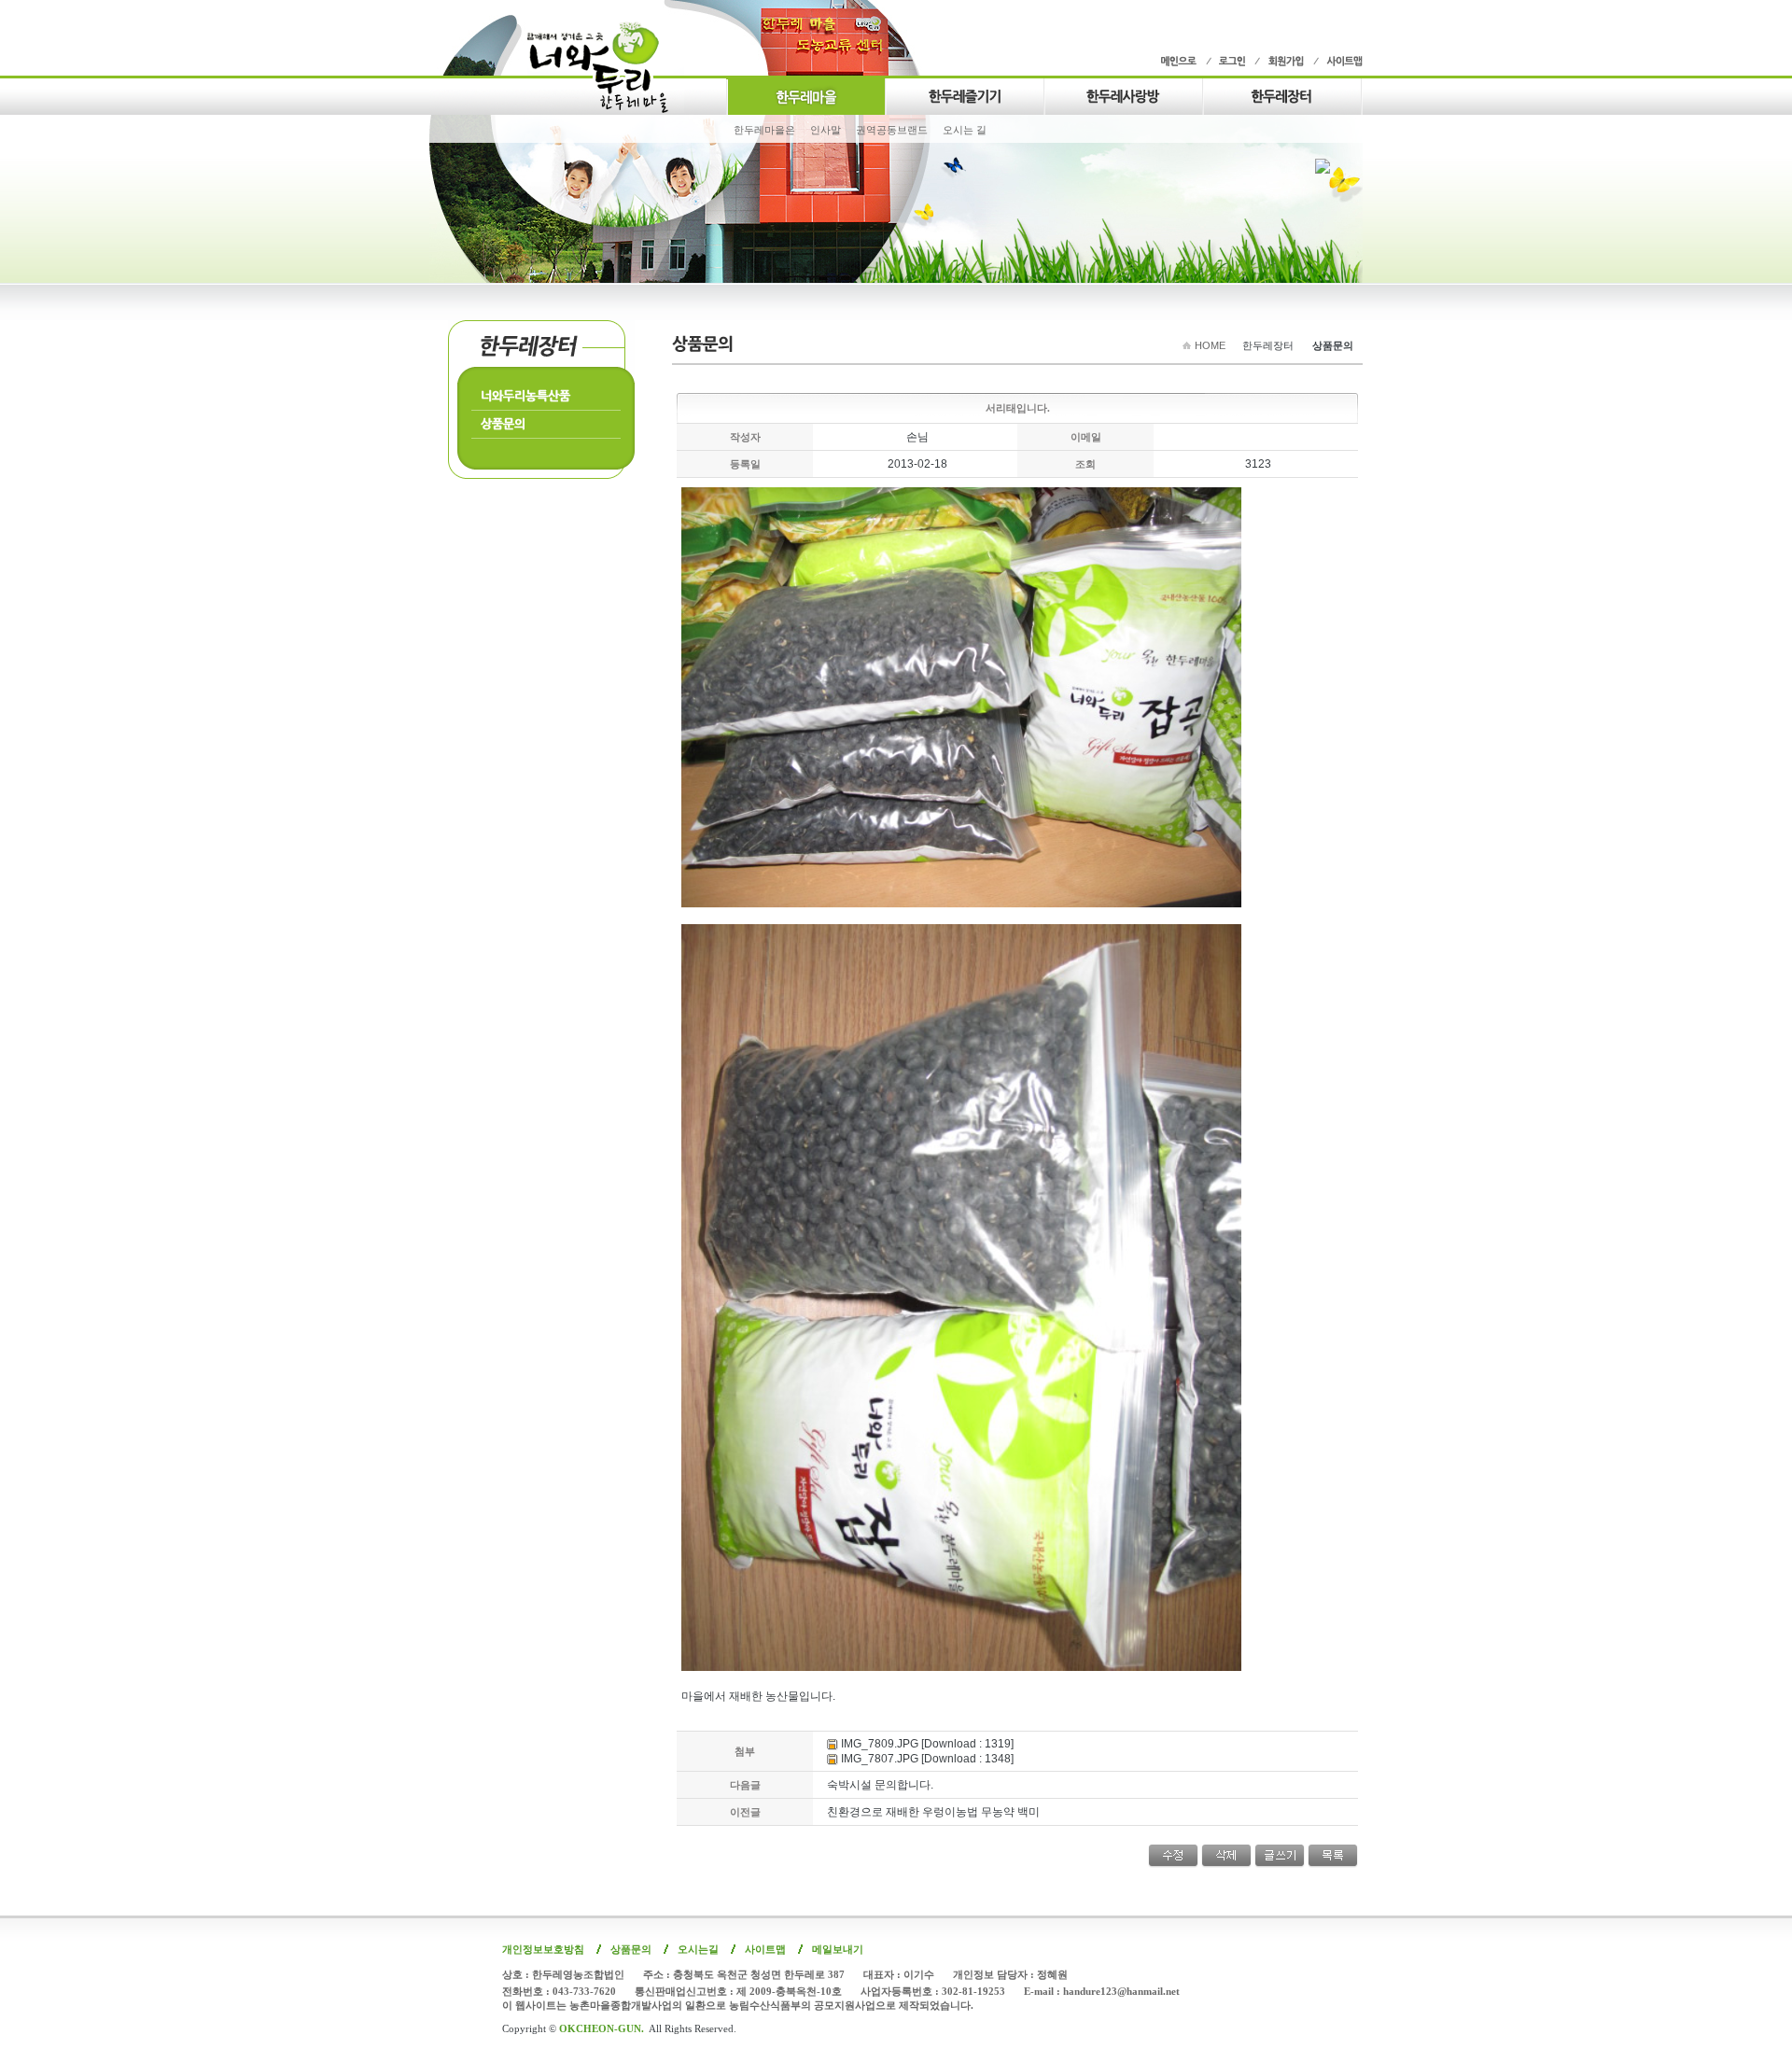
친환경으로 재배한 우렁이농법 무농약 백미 (933, 1812)
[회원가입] (1284, 61)
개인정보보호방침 (543, 1949)
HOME (1210, 345)
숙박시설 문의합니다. (880, 1785)
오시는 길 (965, 130)
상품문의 (503, 423)
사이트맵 (765, 1949)
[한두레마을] (805, 94)
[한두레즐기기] (964, 94)
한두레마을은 (764, 130)
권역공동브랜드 (892, 130)
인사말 (826, 130)
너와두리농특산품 (525, 395)
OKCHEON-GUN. (602, 2028)
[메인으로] (1183, 61)
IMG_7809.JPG (880, 1744)
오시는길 (698, 1949)
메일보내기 (838, 1949)
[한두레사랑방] (1123, 94)
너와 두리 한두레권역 (606, 67)
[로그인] (1230, 61)
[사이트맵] (1338, 61)
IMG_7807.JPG (880, 1759)
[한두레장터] (1282, 94)
